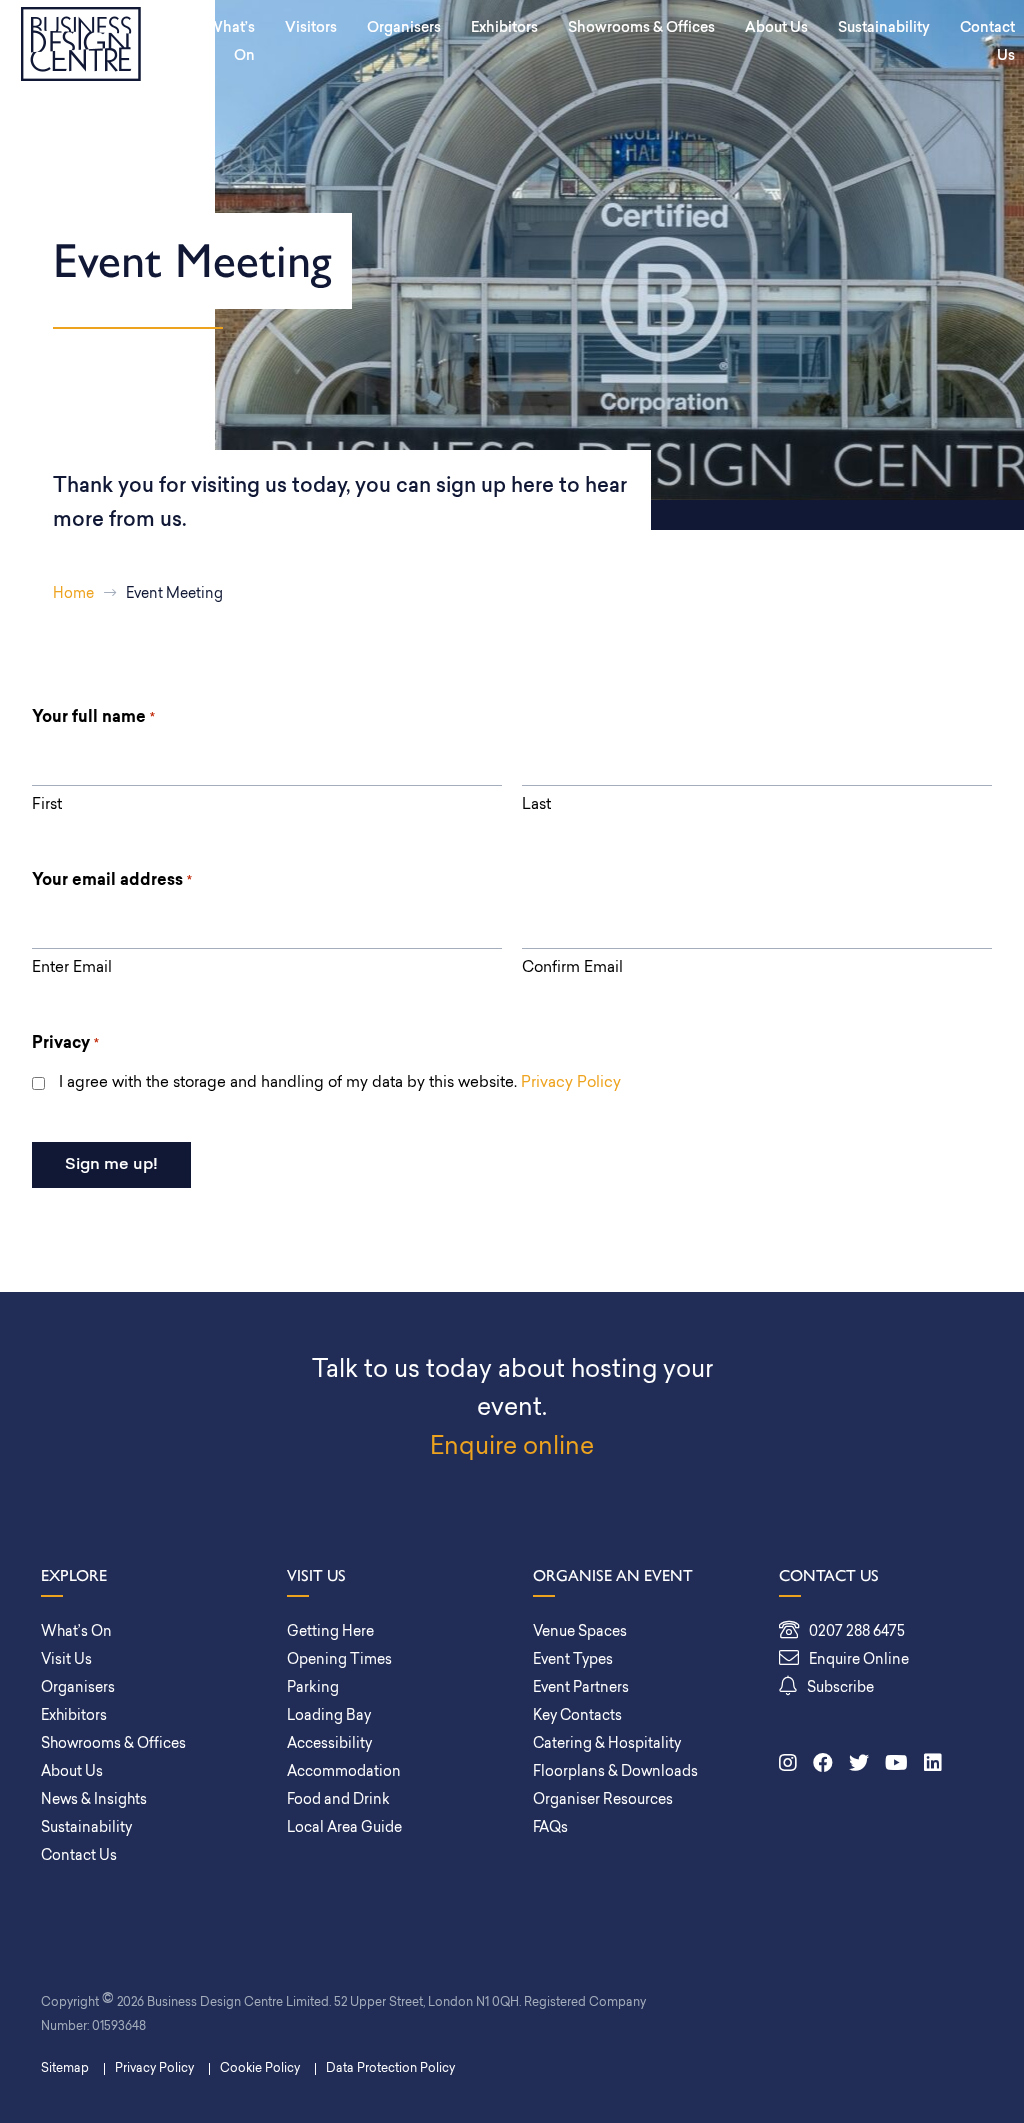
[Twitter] (859, 1765)
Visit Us (66, 1660)
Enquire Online (859, 1660)
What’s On (231, 42)
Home (73, 594)
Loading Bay (329, 1716)
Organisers (404, 28)
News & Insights (94, 1800)
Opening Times (339, 1660)
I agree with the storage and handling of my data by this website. (340, 1083)
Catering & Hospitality (607, 1744)
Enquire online (512, 1448)
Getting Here (330, 1632)
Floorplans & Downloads (615, 1772)
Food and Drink (338, 1800)
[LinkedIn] (933, 1765)
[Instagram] (788, 1765)
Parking (313, 1688)
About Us (776, 28)
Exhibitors (504, 28)
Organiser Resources (603, 1800)
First (47, 805)
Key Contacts (577, 1716)
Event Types (573, 1660)
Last (536, 805)
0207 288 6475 (857, 1632)
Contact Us (79, 1856)
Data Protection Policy (390, 2069)
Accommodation (344, 1772)
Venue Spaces (580, 1632)
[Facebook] (823, 1765)
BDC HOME (81, 44)
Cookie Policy (260, 2069)
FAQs (550, 1828)
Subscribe (840, 1688)
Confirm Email (572, 968)
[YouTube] (896, 1765)
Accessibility (329, 1744)
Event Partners (581, 1688)
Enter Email (72, 968)
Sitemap (65, 2069)
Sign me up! (111, 1165)
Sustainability (884, 28)
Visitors (311, 28)
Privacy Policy (571, 1083)
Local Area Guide (344, 1828)
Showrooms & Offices (641, 28)
